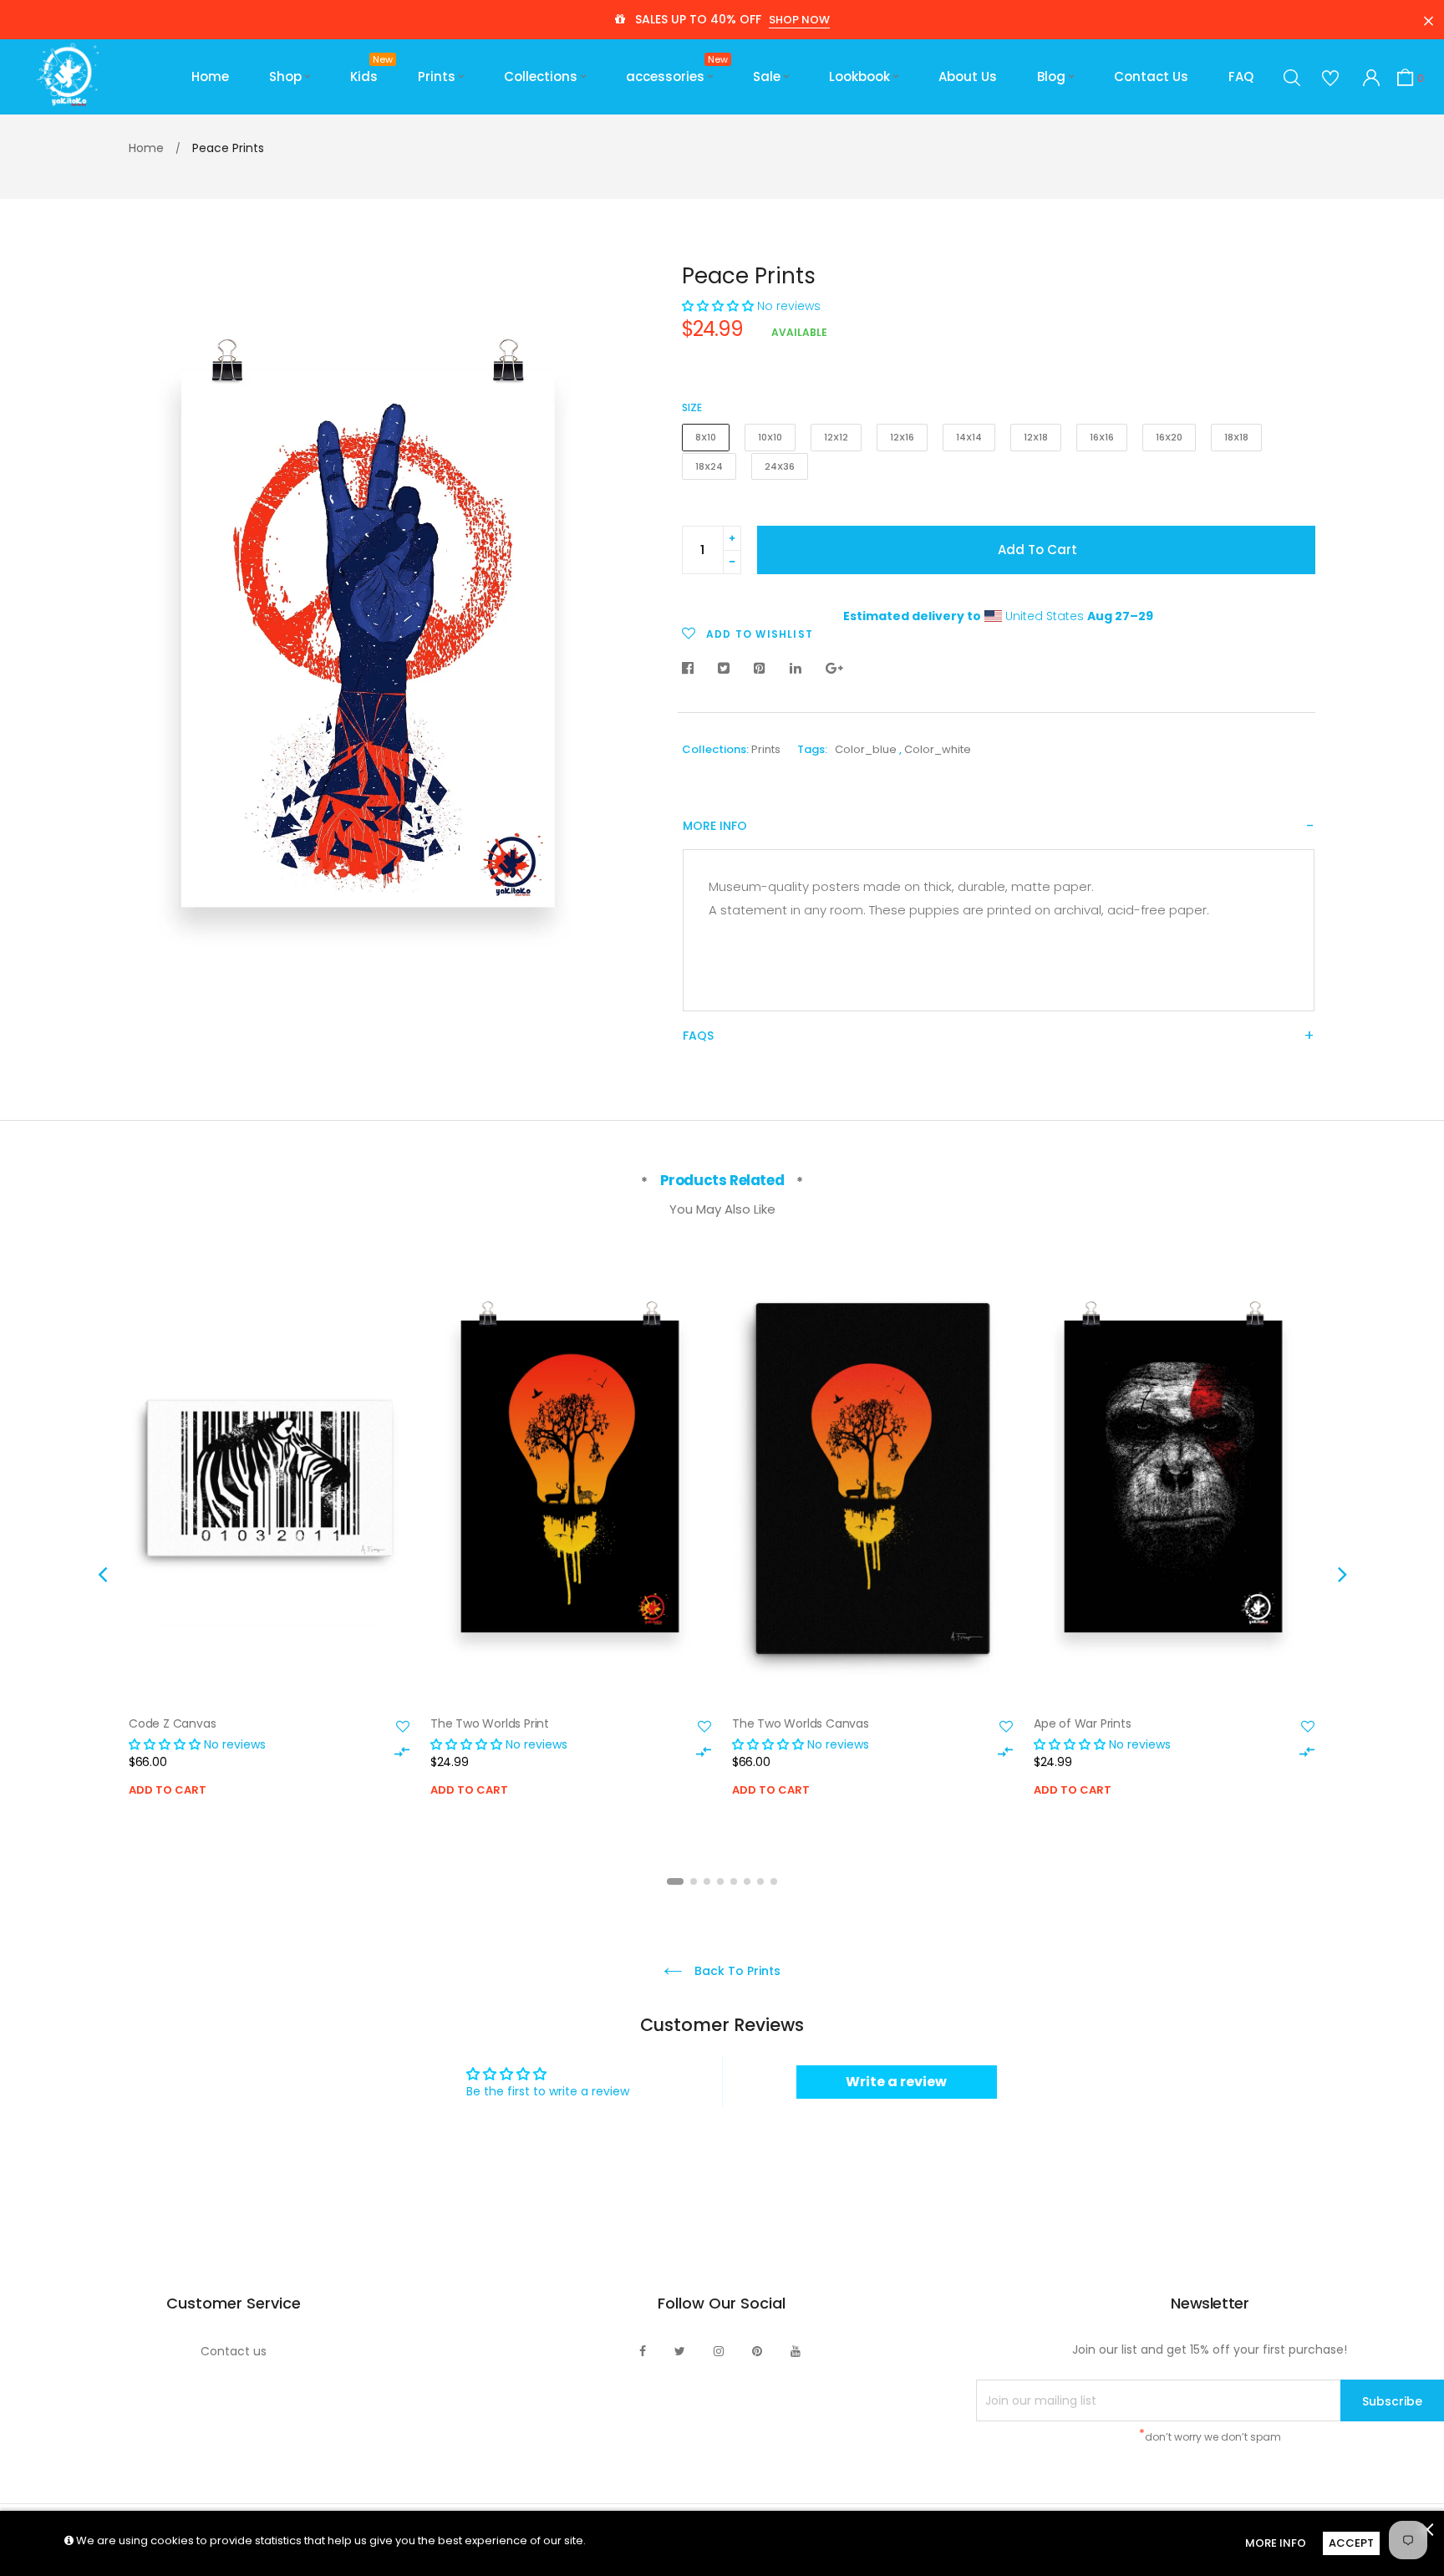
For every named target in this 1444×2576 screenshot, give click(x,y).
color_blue (866, 749)
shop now (799, 20)
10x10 (770, 437)
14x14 (969, 437)
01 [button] (675, 1881)
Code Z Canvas (172, 1723)
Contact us (234, 2351)
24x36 (780, 466)
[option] (269, 1552)
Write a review (896, 2082)
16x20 (1169, 437)
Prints (766, 749)
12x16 (902, 437)
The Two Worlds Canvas (801, 1723)
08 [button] (774, 1881)
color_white (938, 749)
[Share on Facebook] (692, 669)
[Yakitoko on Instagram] (719, 2351)
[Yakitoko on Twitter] (680, 2351)
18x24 (709, 466)
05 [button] (734, 1881)
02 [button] (694, 1881)
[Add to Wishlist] (403, 1727)
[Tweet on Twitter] (724, 669)
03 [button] (707, 1881)
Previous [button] (102, 1574)
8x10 (706, 437)
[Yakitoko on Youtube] (796, 2351)
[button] (718, 306)
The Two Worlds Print (490, 1723)
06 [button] (747, 1881)
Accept (1351, 2543)
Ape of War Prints (1083, 1723)
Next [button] (1342, 1574)
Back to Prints (736, 1971)
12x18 (1036, 437)
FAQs (698, 1036)
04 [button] (720, 1881)
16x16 (1102, 437)
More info (715, 826)
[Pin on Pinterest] (760, 669)
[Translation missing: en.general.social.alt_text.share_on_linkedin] (796, 669)
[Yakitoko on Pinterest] (757, 2351)
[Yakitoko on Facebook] (643, 2351)
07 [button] (760, 1881)
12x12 (836, 437)
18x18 (1236, 437)
